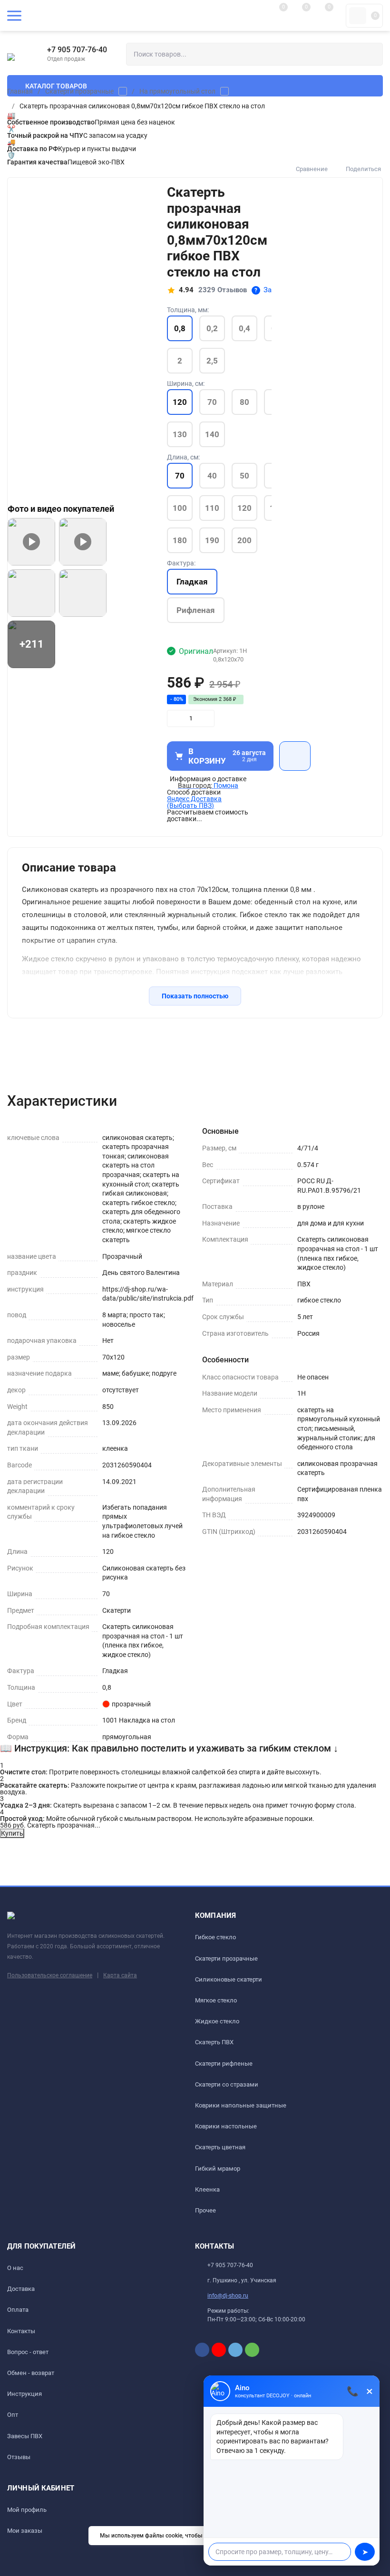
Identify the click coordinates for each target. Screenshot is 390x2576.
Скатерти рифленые (224, 2064)
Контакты (21, 2331)
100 (180, 508)
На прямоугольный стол (177, 91)
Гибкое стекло (215, 1937)
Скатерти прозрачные (79, 91)
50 (244, 476)
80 (244, 402)
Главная (20, 91)
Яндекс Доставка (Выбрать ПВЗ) (194, 802)
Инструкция (24, 2394)
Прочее (205, 2210)
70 (212, 402)
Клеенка (207, 2189)
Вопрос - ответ (28, 2352)
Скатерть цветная (220, 2147)
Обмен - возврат (31, 2373)
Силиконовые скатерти (229, 1979)
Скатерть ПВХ (214, 2042)
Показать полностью (195, 996)
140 (212, 434)
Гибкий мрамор (218, 2169)
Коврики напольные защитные (241, 2105)
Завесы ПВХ (25, 2436)
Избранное (295, 756)
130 (180, 434)
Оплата (18, 2310)
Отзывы (19, 2457)
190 (212, 540)
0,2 (212, 328)
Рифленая (196, 610)
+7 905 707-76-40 (77, 50)
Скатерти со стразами (227, 2084)
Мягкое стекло (216, 2000)
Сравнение (312, 169)
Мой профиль (27, 2510)
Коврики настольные (226, 2126)
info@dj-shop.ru (228, 2296)
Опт (13, 2415)
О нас (15, 2268)
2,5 (212, 361)
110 (212, 508)
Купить (12, 1833)
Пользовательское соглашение (50, 1975)
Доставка (21, 2289)
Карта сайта (120, 1975)
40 (212, 476)
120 (244, 508)
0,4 (244, 328)
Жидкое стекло (217, 2021)
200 (244, 540)
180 (180, 540)
